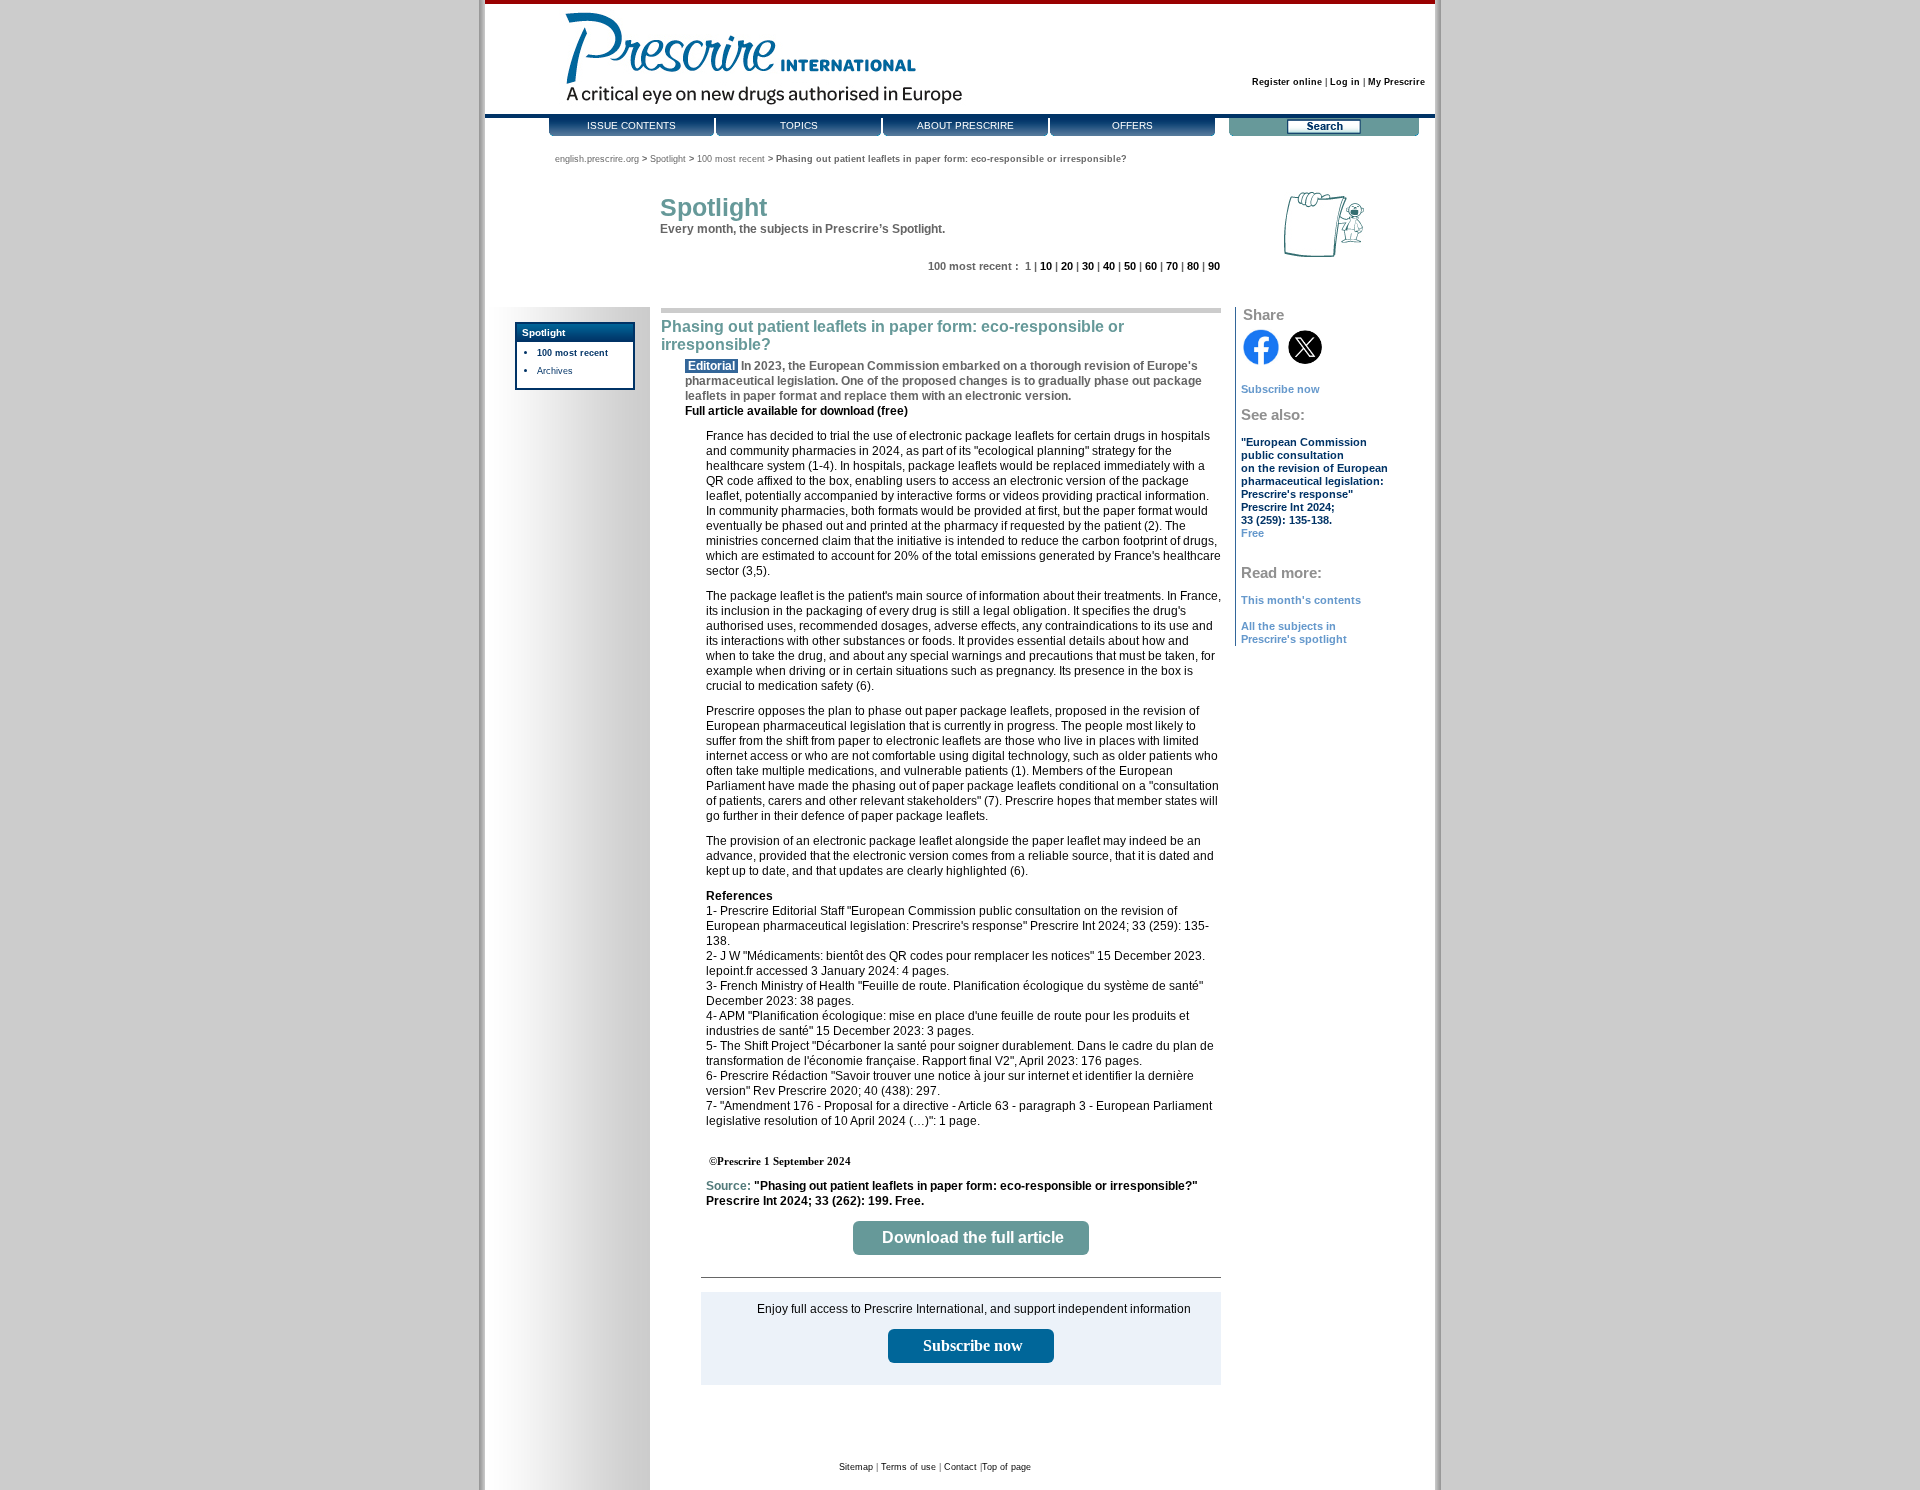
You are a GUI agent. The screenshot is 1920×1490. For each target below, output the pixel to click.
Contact (960, 1467)
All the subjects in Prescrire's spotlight (1294, 632)
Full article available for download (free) (796, 411)
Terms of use (908, 1467)
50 (1130, 266)
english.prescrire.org (597, 159)
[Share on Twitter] (1305, 347)
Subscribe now (1280, 389)
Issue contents (631, 125)
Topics (799, 125)
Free (1252, 533)
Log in (1345, 82)
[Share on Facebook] (1261, 347)
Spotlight (668, 159)
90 (1214, 266)
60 (1151, 266)
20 (1067, 266)
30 (1088, 266)
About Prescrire (965, 125)
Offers (1132, 125)
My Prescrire (1396, 82)
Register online (1287, 82)
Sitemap (856, 1467)
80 (1193, 266)
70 (1172, 266)
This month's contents (1301, 600)
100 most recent (731, 159)
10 (1046, 266)
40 (1109, 266)
